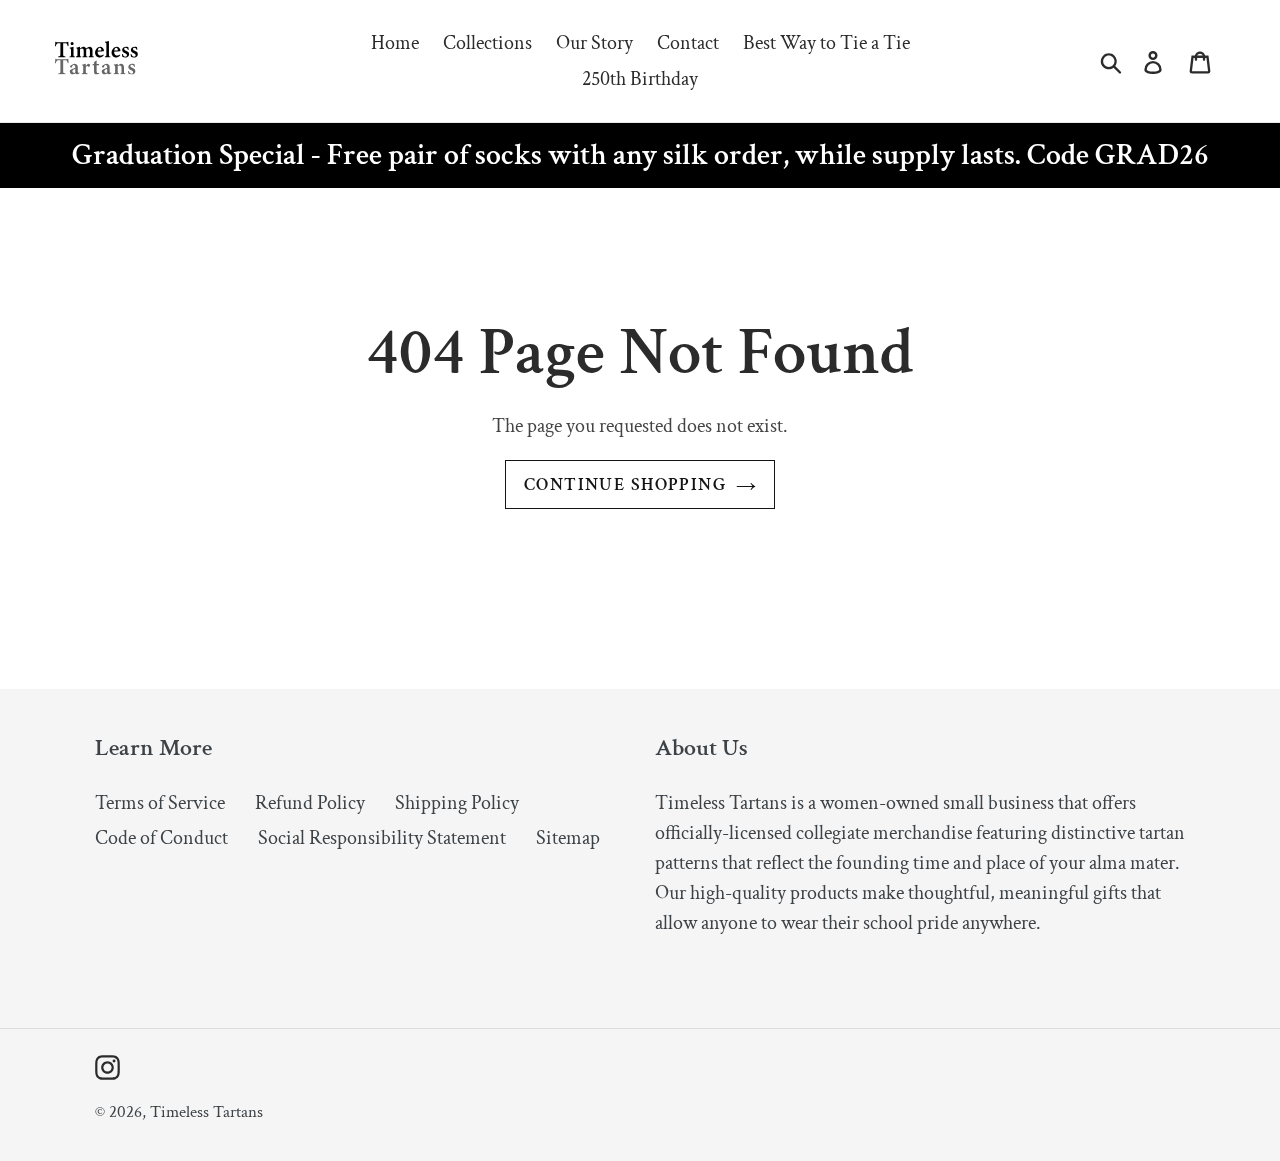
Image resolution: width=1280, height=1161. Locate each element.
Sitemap (568, 838)
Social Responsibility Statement (382, 838)
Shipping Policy (457, 803)
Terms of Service (160, 803)
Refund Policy (310, 803)
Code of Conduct (161, 838)
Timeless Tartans (206, 1112)
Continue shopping (625, 484)
